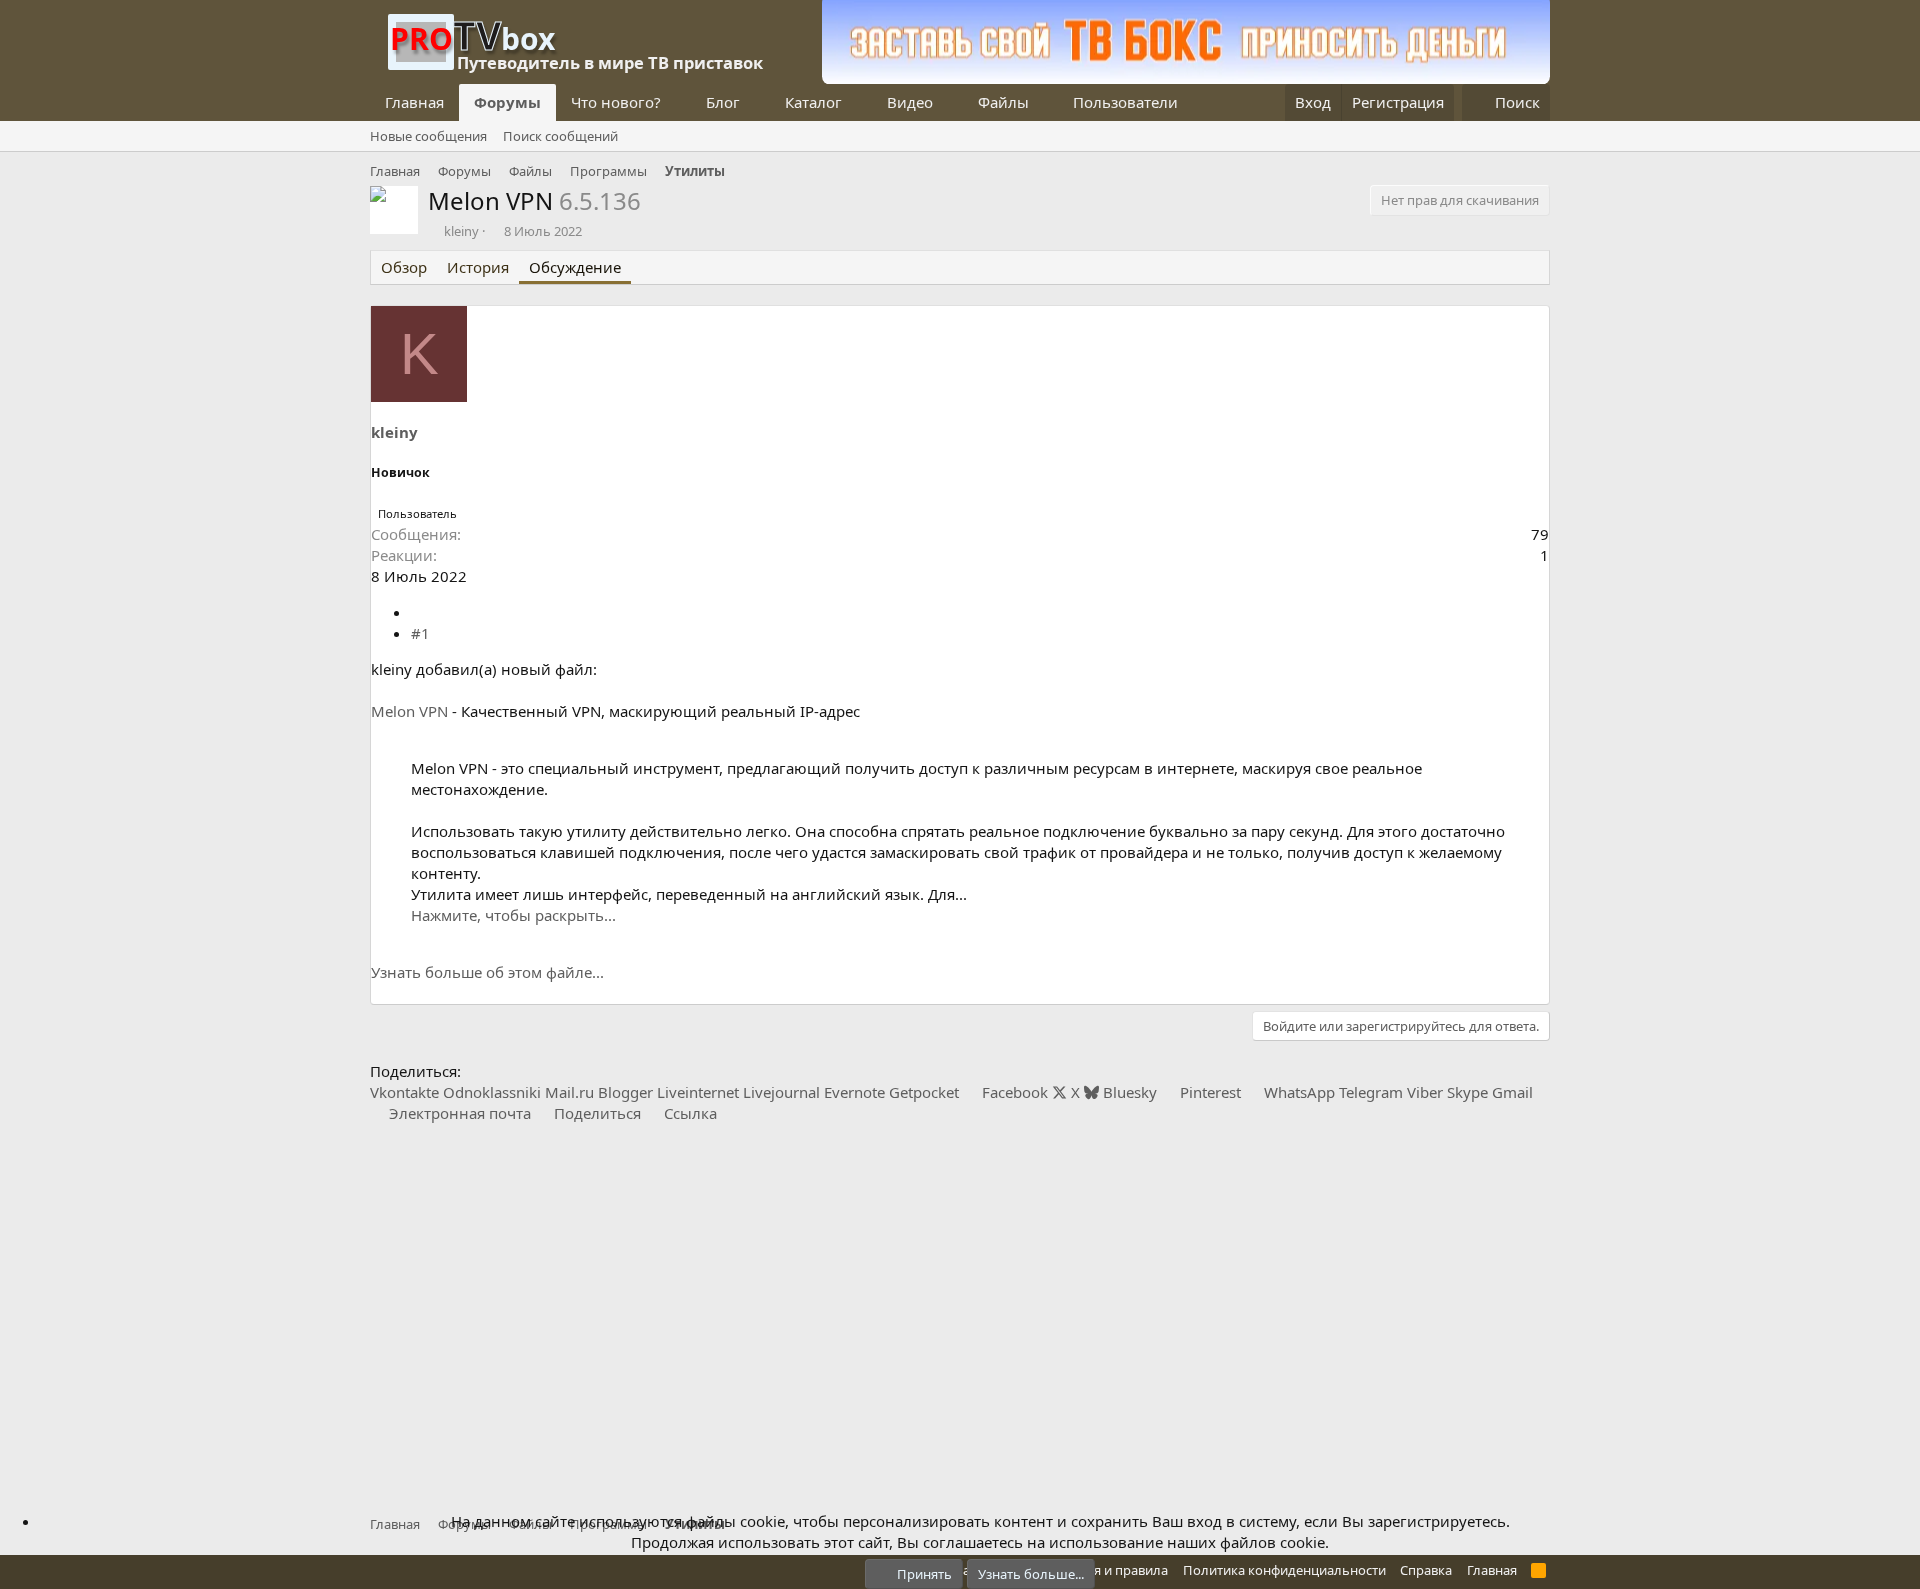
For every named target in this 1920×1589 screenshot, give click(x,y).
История (478, 267)
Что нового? (616, 102)
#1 (420, 633)
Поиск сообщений (560, 136)
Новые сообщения (428, 136)
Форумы (507, 102)
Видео (910, 102)
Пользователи (1125, 102)
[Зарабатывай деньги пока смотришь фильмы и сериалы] (1186, 78)
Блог (723, 102)
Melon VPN (409, 711)
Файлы (1003, 102)
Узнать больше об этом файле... (487, 972)
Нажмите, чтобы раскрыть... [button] (513, 915)
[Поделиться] (418, 612)
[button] (677, 102)
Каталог (813, 102)
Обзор (404, 267)
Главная (414, 102)
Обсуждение (575, 267)
